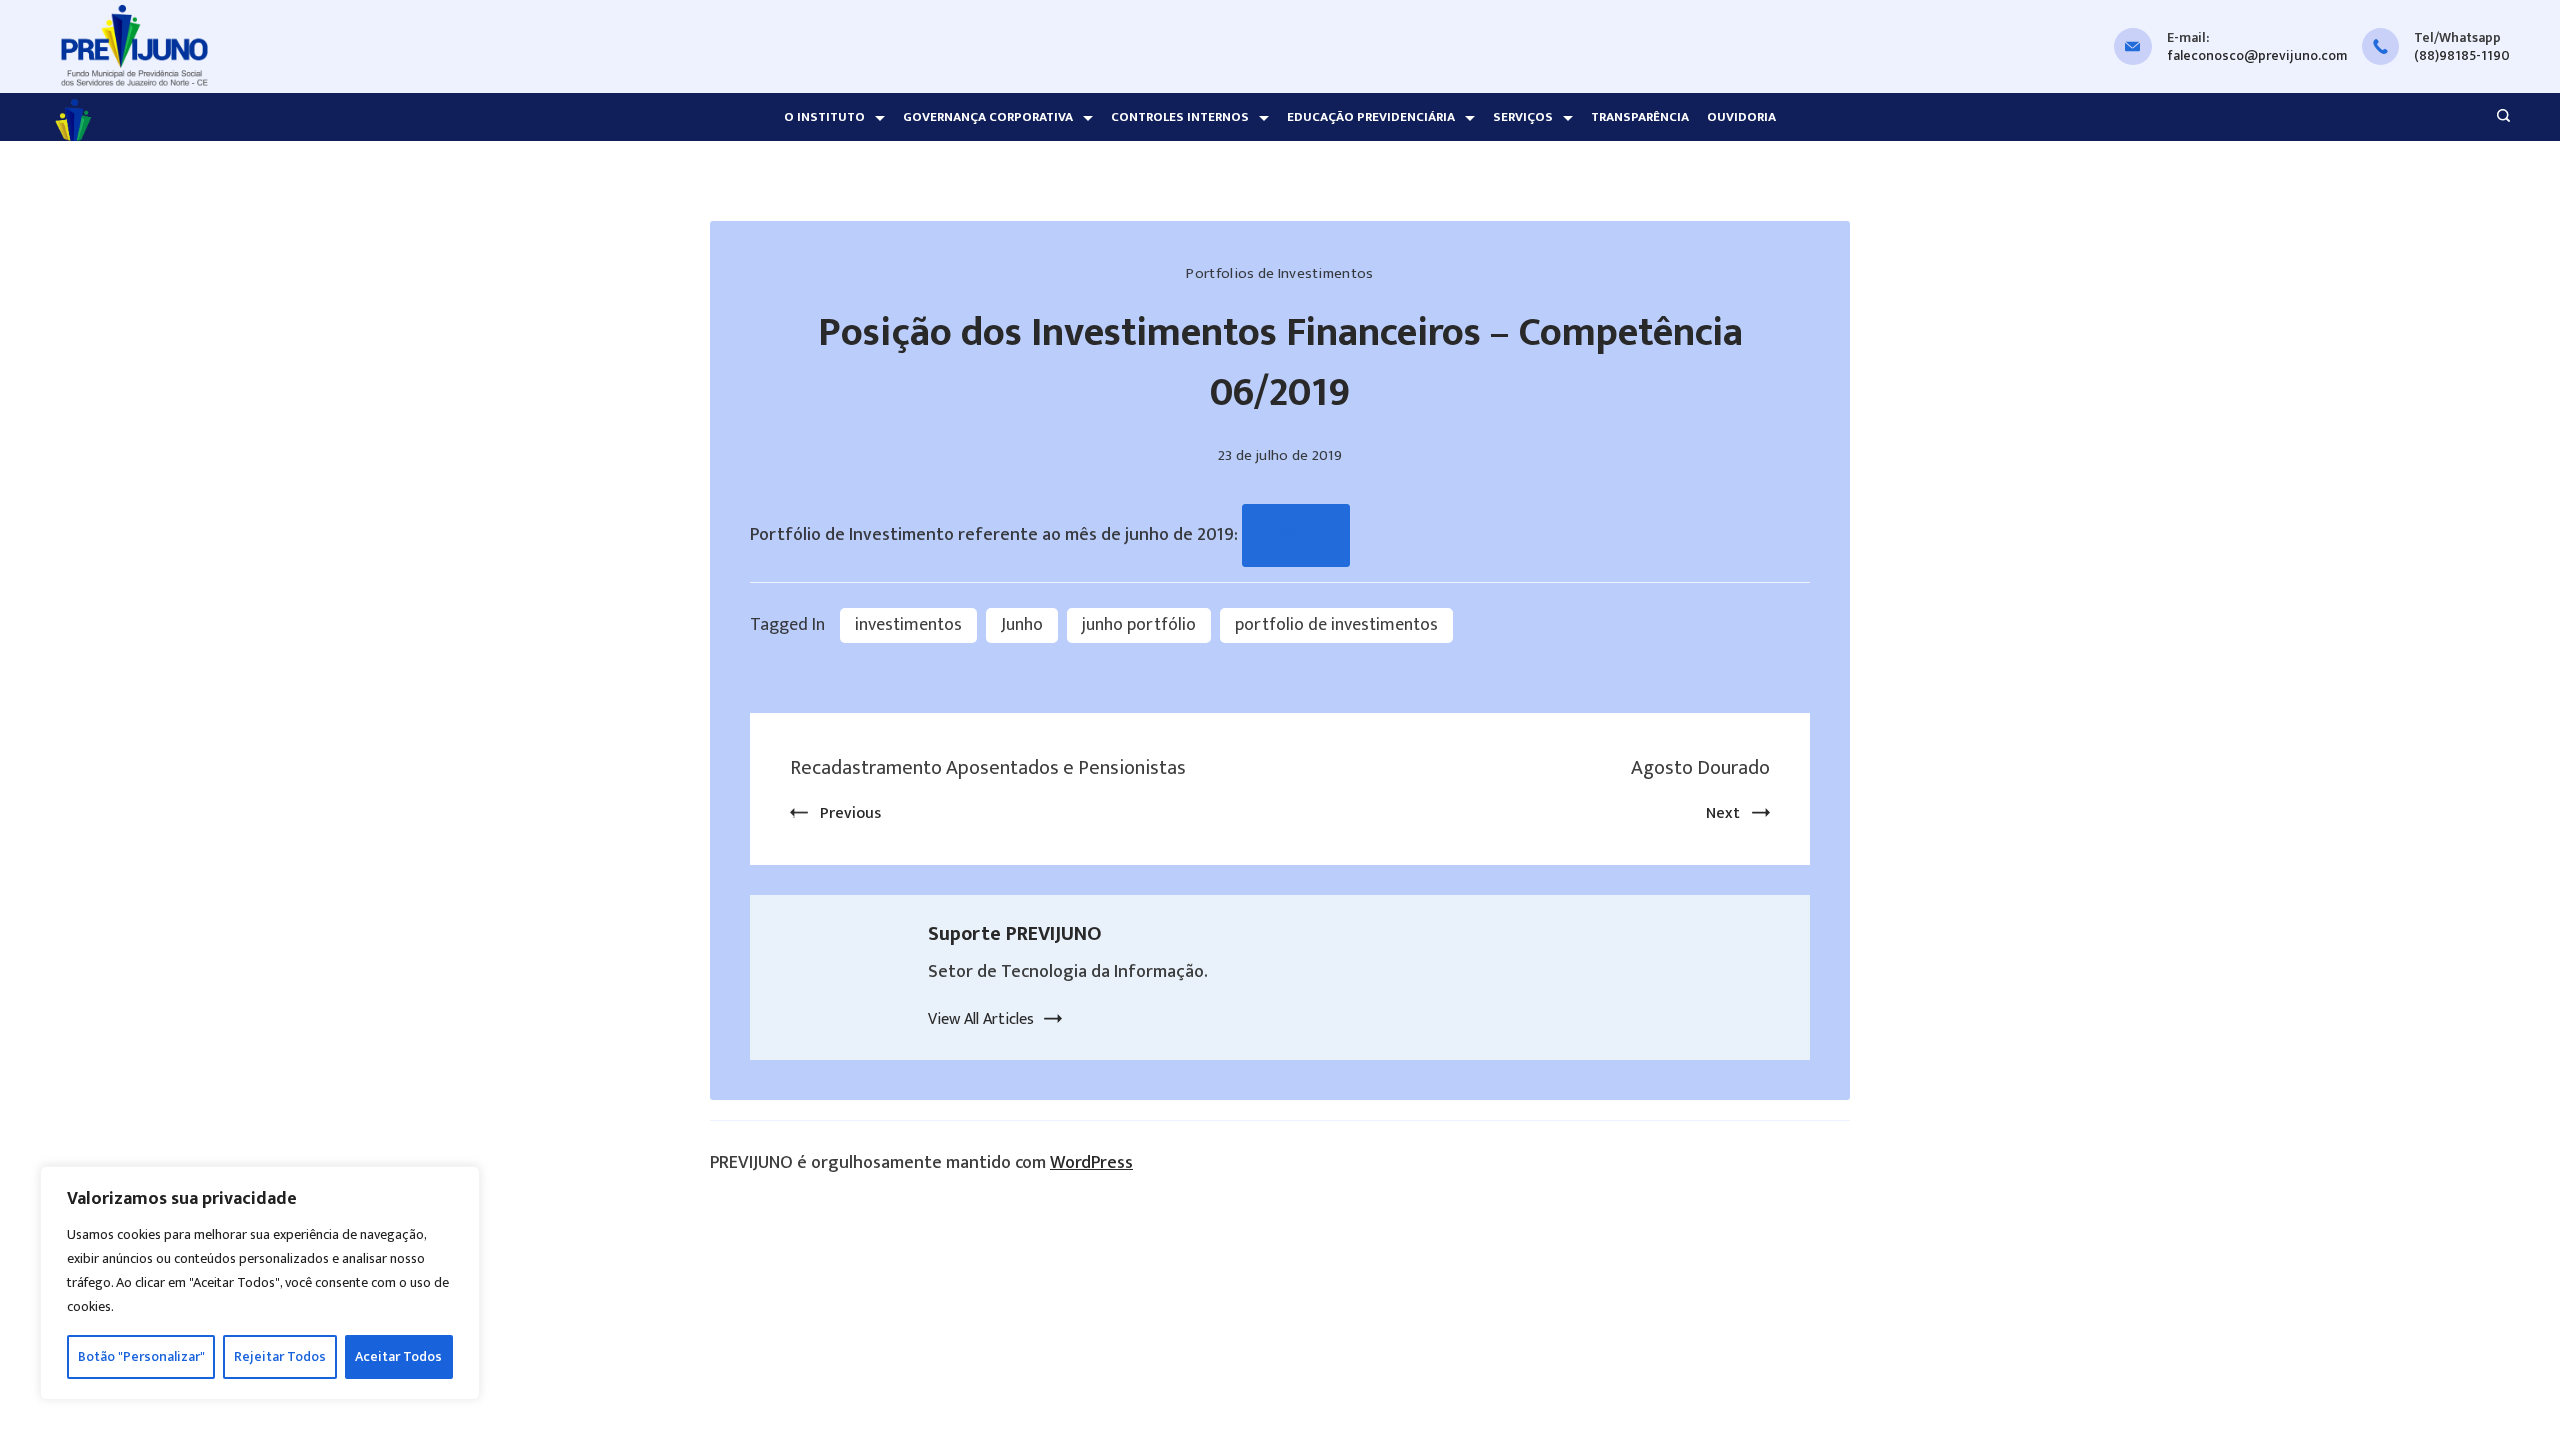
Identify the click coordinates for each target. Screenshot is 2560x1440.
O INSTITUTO (824, 117)
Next (1723, 813)
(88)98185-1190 (2462, 55)
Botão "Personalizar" (141, 1356)
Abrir (1296, 535)
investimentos (908, 625)
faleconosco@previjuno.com (2257, 55)
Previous (850, 813)
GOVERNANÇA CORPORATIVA (988, 117)
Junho (1022, 625)
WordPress (1091, 1163)
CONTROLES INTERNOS (1180, 117)
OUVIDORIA (1741, 117)
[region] (260, 1283)
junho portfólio (1139, 625)
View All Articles (981, 1020)
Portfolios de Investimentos (1279, 273)
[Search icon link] (2498, 118)
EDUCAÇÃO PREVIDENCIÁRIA (1371, 117)
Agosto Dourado (1700, 768)
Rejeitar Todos (280, 1356)
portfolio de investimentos (1336, 625)
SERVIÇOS (1523, 117)
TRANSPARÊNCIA (1640, 117)
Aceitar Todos (398, 1356)
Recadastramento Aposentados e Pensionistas (988, 768)
